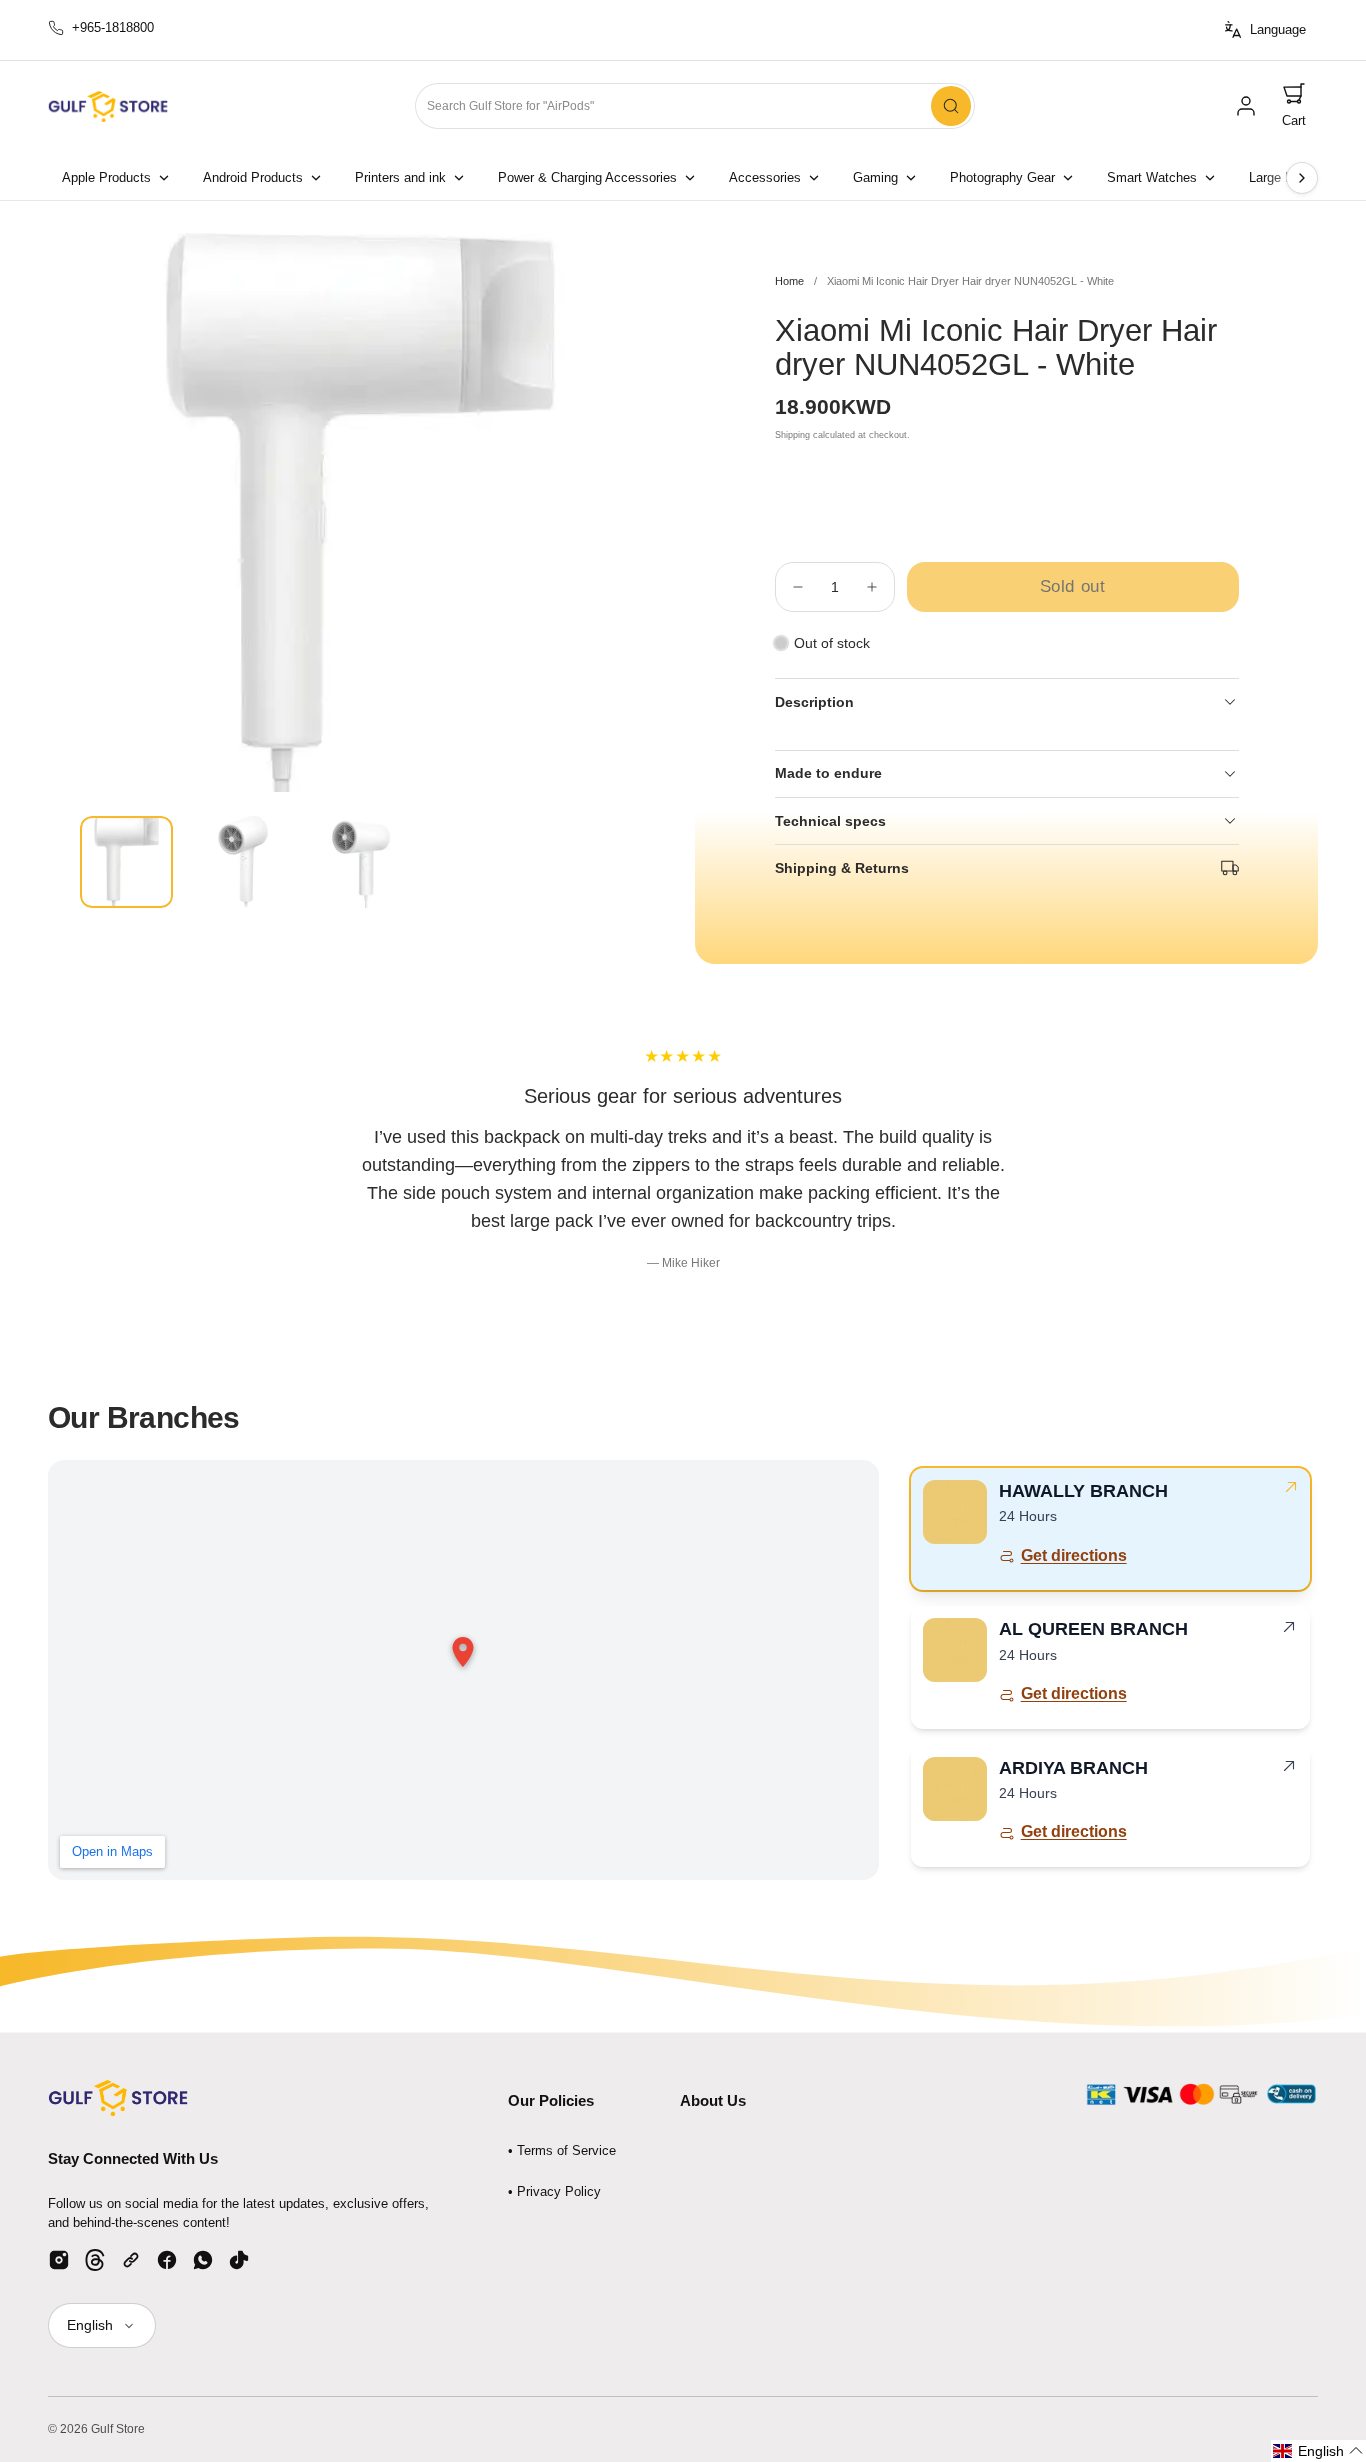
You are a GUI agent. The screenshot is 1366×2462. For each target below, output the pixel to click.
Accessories (765, 178)
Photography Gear (1002, 178)
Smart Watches (1152, 178)
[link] (1246, 106)
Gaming (875, 178)
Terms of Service (566, 2150)
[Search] (951, 106)
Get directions (1074, 1555)
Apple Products (106, 178)
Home (789, 281)
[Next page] (1302, 178)
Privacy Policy (559, 2191)
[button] (1294, 106)
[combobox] (695, 106)
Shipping (792, 435)
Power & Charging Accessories (587, 178)
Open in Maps (112, 1851)
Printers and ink (400, 178)
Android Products (253, 178)
